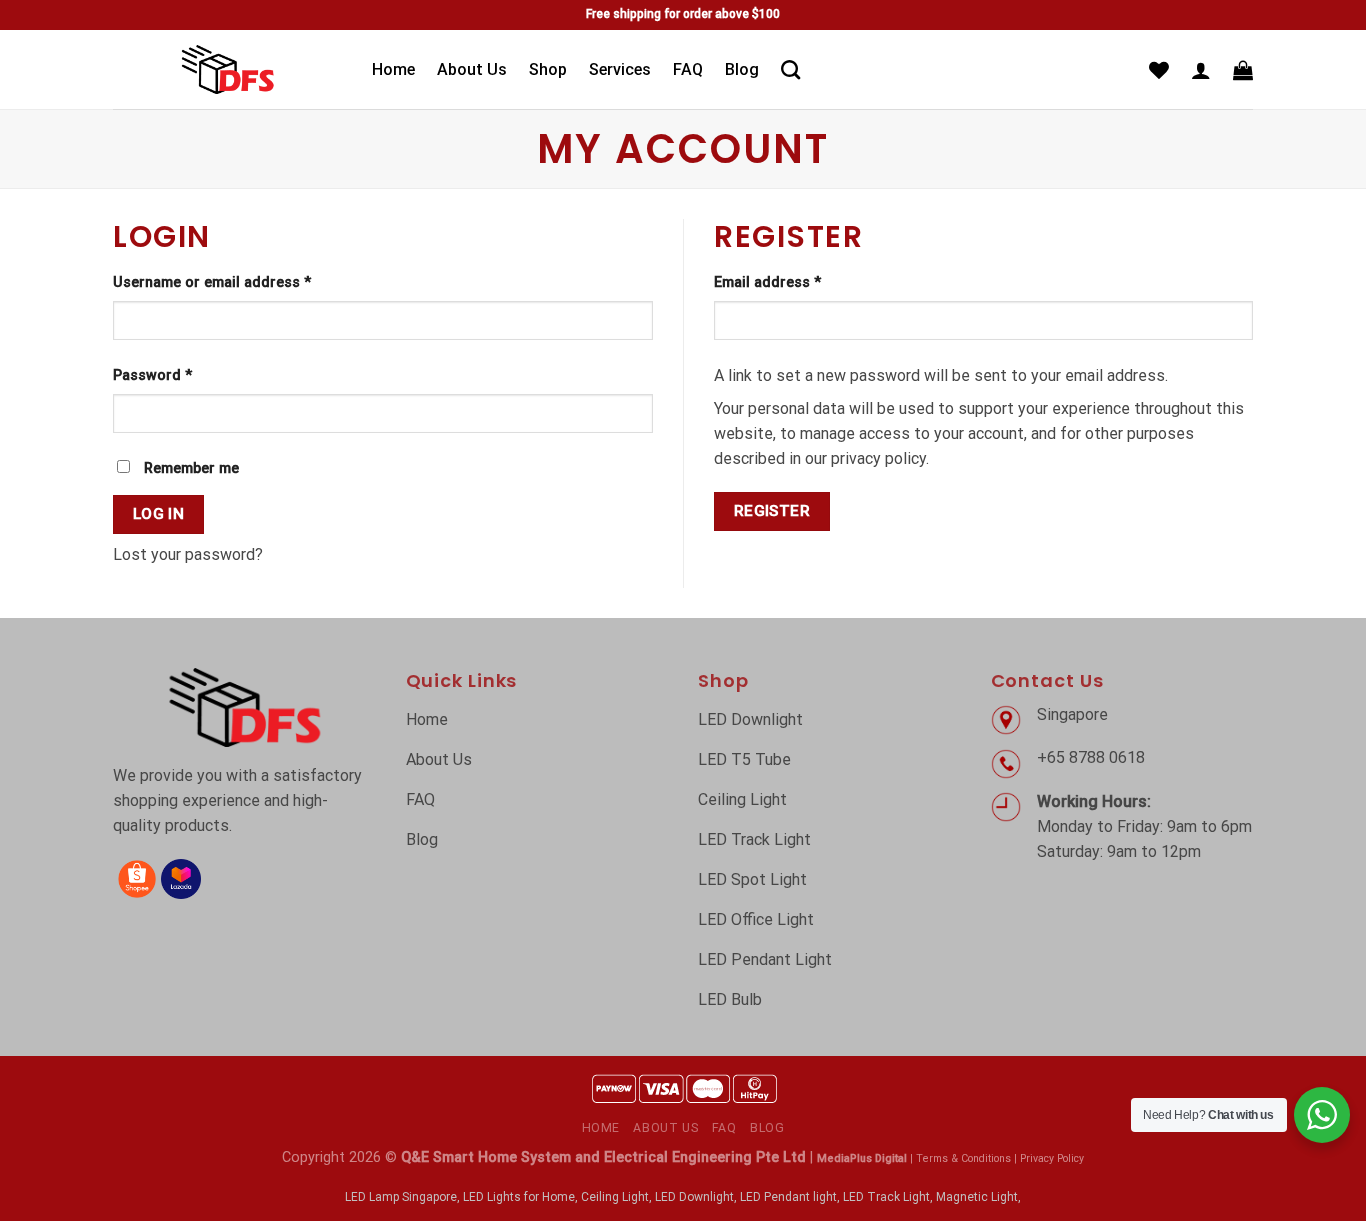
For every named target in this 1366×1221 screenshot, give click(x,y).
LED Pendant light (788, 1197)
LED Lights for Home (519, 1197)
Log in (159, 514)
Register (772, 511)
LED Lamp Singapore (401, 1197)
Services (620, 69)
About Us (472, 69)
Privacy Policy (1052, 1158)
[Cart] (1243, 70)
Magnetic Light (977, 1197)
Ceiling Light (615, 1197)
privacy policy (878, 458)
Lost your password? (188, 554)
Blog (742, 69)
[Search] (790, 69)
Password (152, 375)
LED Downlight (694, 1197)
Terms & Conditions (963, 1158)
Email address (767, 282)
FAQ (688, 69)
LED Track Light (886, 1197)
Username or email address (212, 282)
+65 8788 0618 (1093, 757)
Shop (548, 69)
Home (393, 69)
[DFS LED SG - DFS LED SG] (227, 69)
